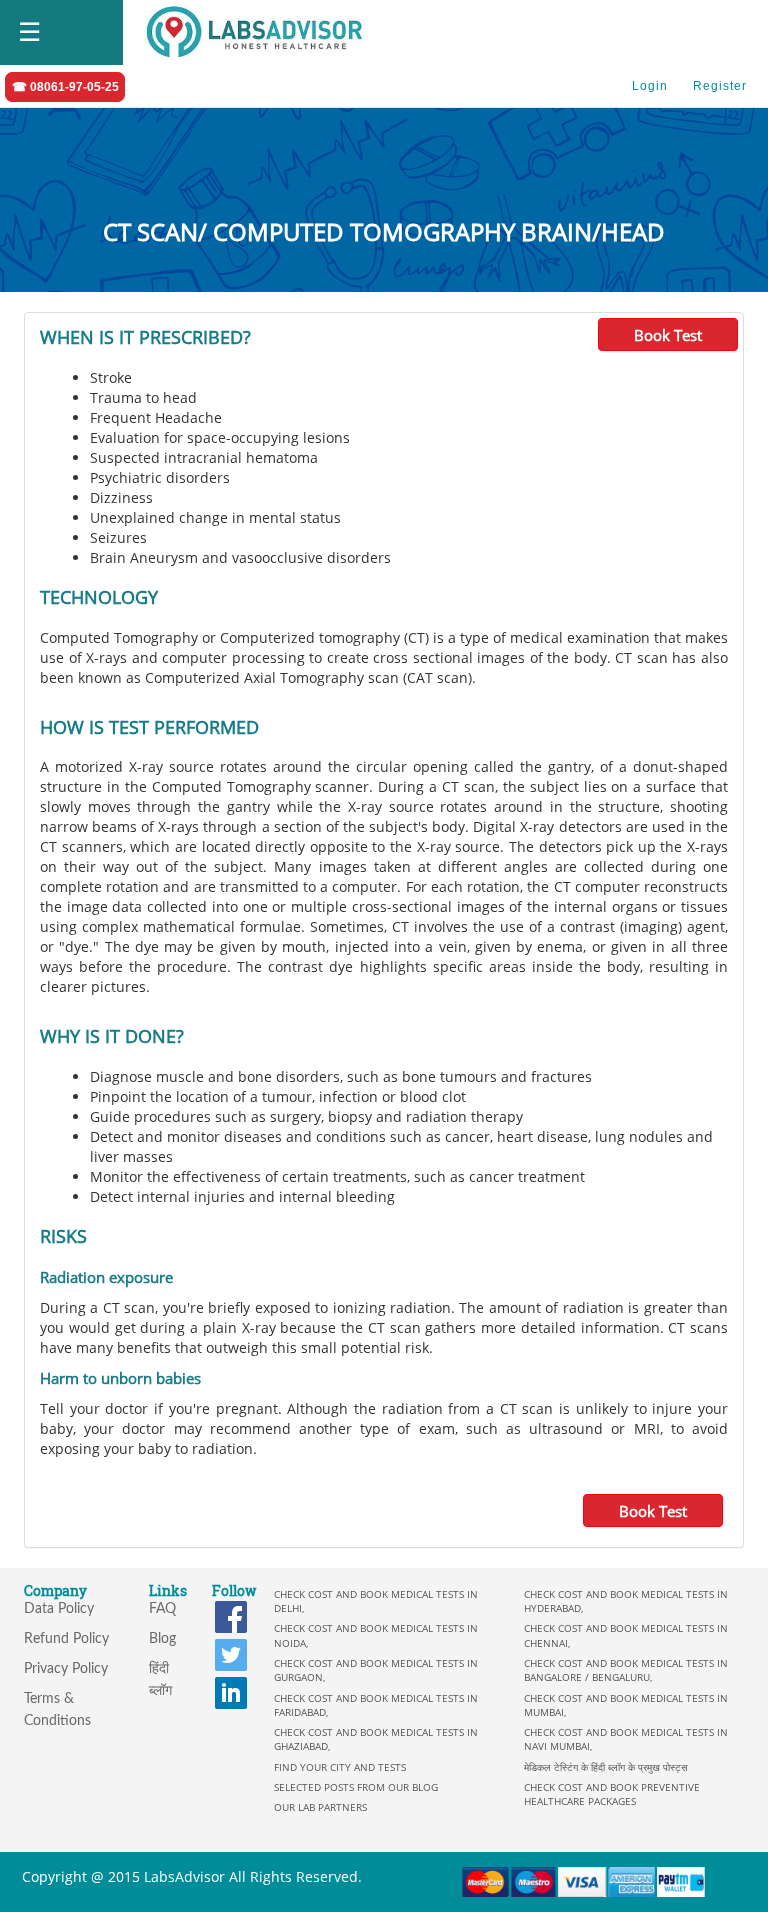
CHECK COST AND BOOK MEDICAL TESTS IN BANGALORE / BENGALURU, (626, 1670)
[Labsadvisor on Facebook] (231, 1615)
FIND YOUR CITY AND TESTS (340, 1767)
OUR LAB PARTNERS (320, 1807)
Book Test (668, 335)
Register (720, 86)
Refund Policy (66, 1639)
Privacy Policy (66, 1669)
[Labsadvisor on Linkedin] (231, 1691)
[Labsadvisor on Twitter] (231, 1653)
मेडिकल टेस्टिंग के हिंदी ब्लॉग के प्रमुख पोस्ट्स (606, 1767)
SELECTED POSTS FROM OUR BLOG (356, 1787)
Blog (162, 1639)
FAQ (162, 1609)
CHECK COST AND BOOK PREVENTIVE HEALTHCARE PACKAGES (612, 1794)
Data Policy (59, 1609)
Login (650, 86)
